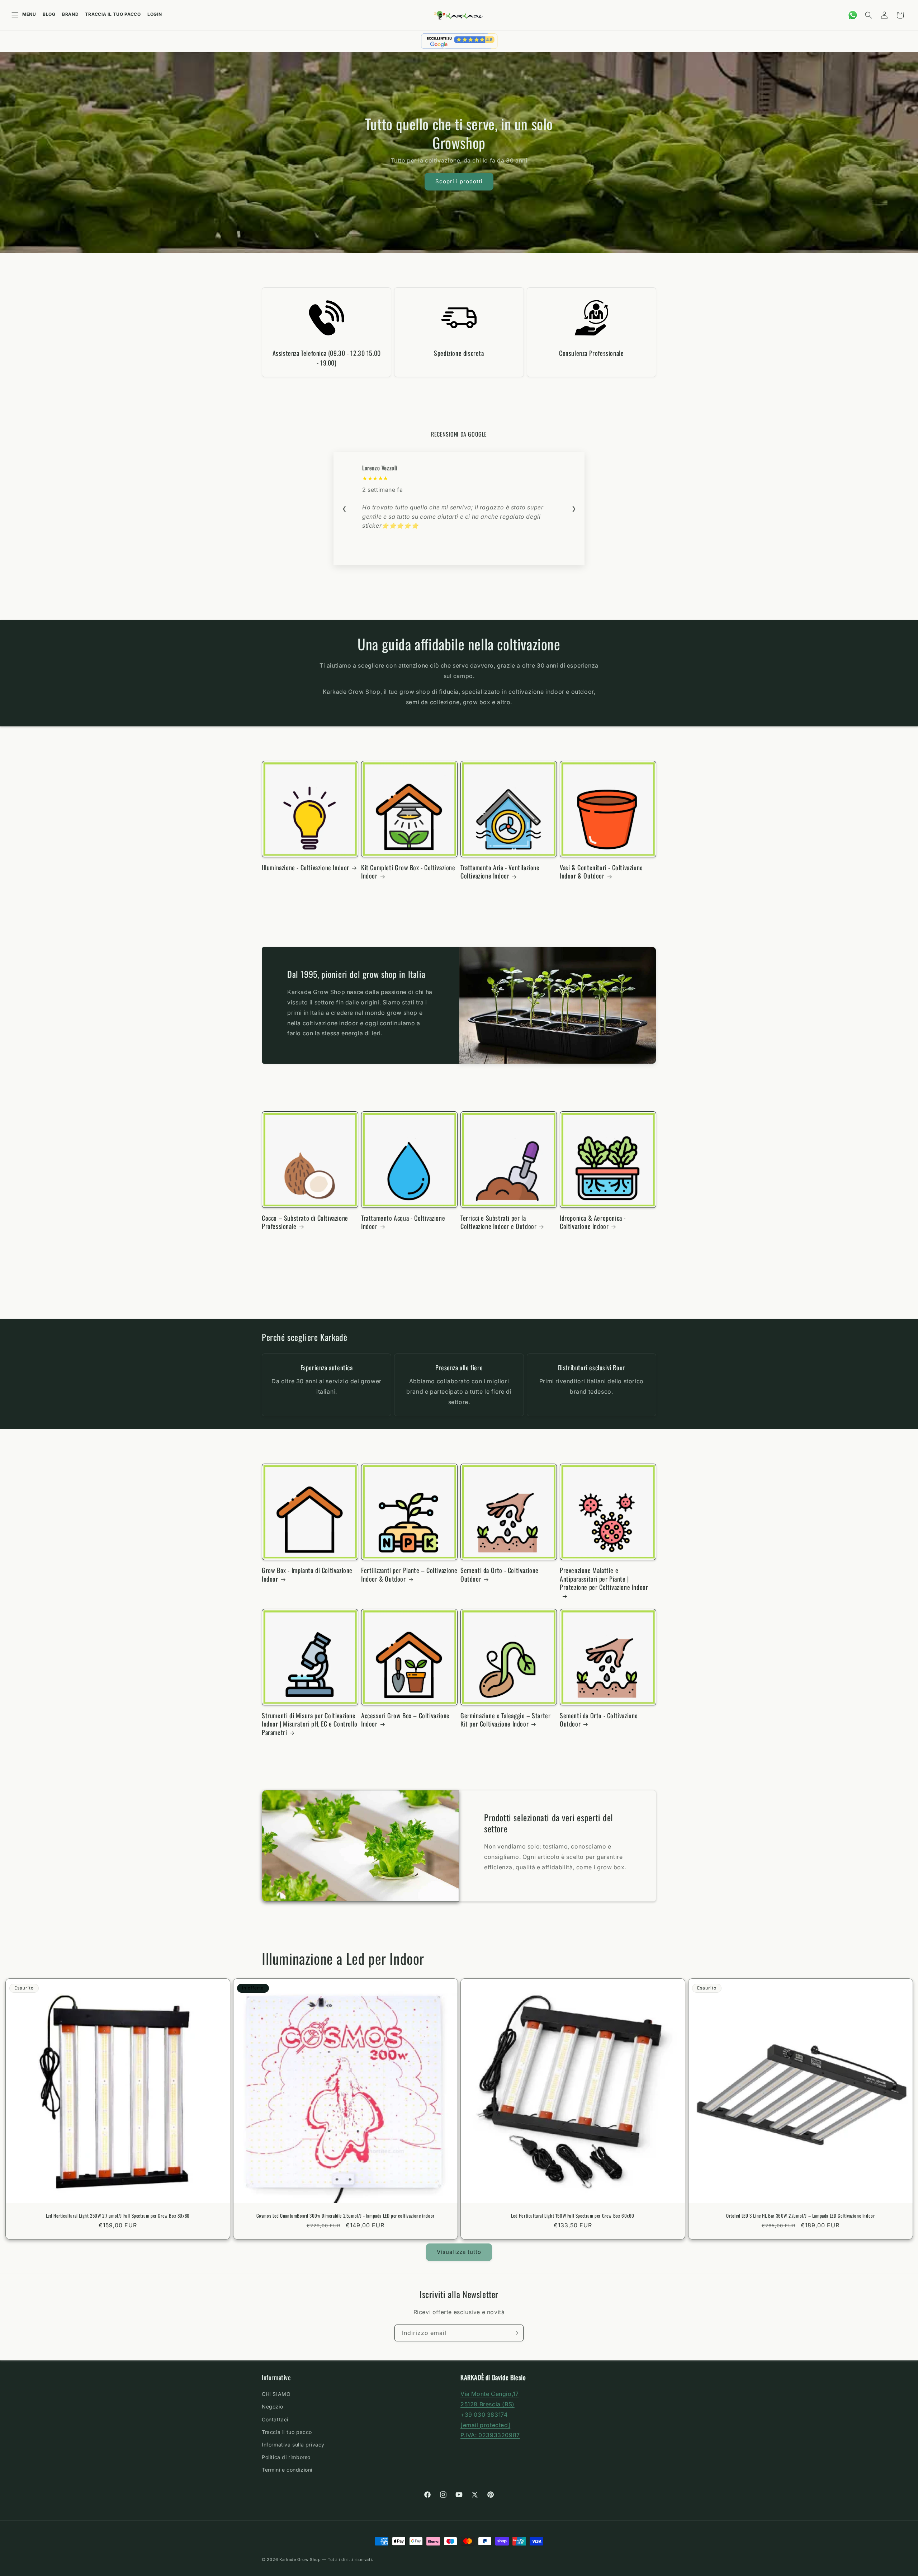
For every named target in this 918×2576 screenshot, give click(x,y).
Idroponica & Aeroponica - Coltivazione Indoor (593, 1222)
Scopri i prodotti (459, 181)
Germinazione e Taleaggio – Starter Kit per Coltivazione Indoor (505, 1720)
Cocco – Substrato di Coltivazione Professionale (305, 1222)
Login (155, 14)
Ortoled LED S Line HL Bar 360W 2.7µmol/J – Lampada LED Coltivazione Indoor (800, 2216)
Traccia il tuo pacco (113, 14)
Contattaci (275, 2419)
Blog (49, 14)
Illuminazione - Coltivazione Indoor (306, 868)
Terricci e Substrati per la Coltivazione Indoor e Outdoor (498, 1222)
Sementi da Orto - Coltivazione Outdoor (500, 1575)
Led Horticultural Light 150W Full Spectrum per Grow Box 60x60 (573, 2216)
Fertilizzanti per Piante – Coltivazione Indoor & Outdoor (409, 1575)
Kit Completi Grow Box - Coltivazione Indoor (408, 872)
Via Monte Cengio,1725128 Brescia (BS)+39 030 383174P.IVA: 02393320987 (490, 2414)
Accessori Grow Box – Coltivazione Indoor (405, 1720)
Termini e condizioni (287, 2470)
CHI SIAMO (276, 2394)
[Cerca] (869, 15)
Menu (29, 14)
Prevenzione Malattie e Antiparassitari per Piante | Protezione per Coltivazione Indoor (604, 1579)
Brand (70, 14)
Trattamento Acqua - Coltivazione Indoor (403, 1222)
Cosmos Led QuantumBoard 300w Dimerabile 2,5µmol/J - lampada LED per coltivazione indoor (345, 2216)
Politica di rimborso (286, 2457)
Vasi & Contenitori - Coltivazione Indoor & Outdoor (601, 872)
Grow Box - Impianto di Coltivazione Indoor (307, 1575)
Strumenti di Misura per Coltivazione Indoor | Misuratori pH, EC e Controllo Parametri (310, 1724)
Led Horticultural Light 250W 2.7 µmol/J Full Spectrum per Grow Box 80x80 (118, 2216)
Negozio (272, 2407)
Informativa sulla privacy (293, 2445)
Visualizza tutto (459, 2252)
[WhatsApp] (853, 15)
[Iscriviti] (515, 2333)
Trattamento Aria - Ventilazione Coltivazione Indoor (500, 872)
